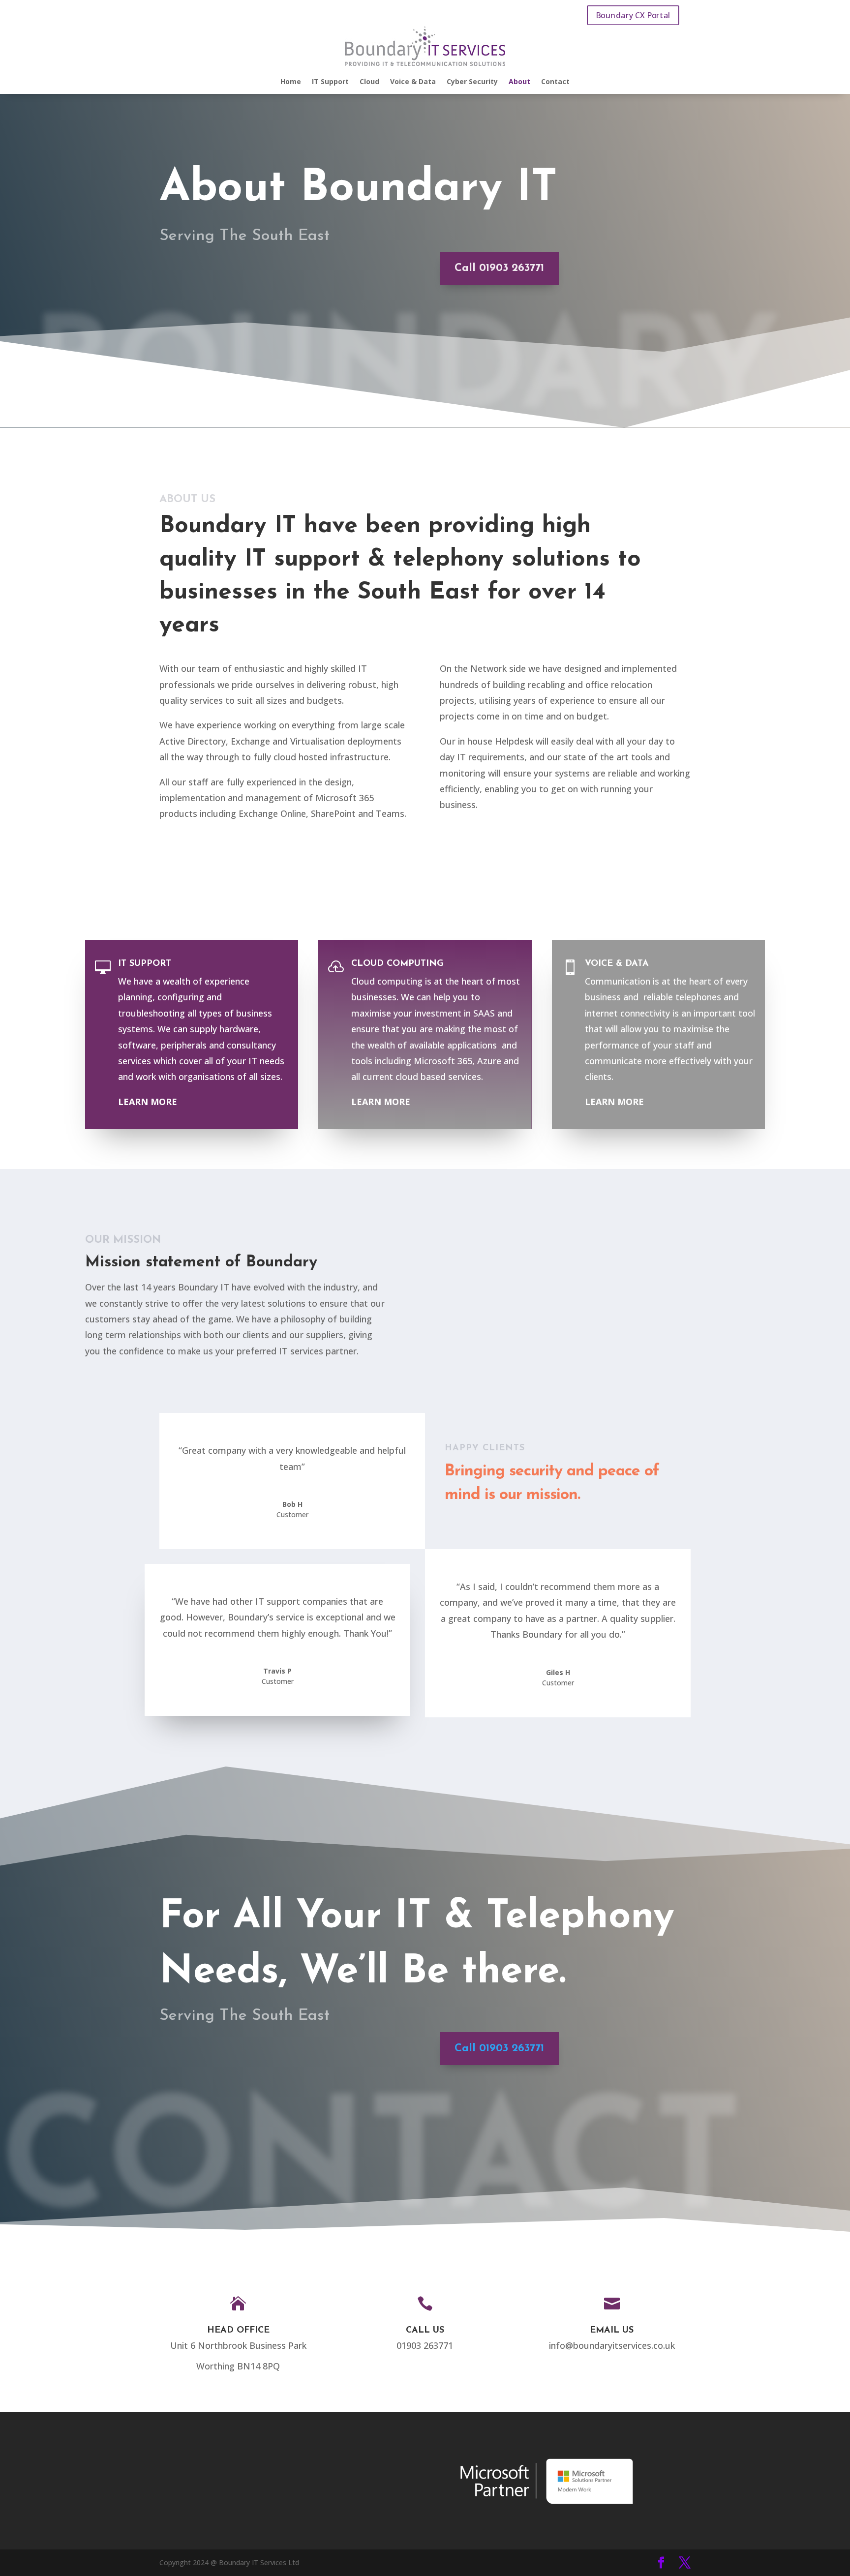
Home (291, 82)
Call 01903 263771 (499, 268)
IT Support (330, 82)
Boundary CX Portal (633, 15)
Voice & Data (413, 82)
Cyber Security (472, 82)
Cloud (369, 82)
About (519, 82)
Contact (555, 82)
